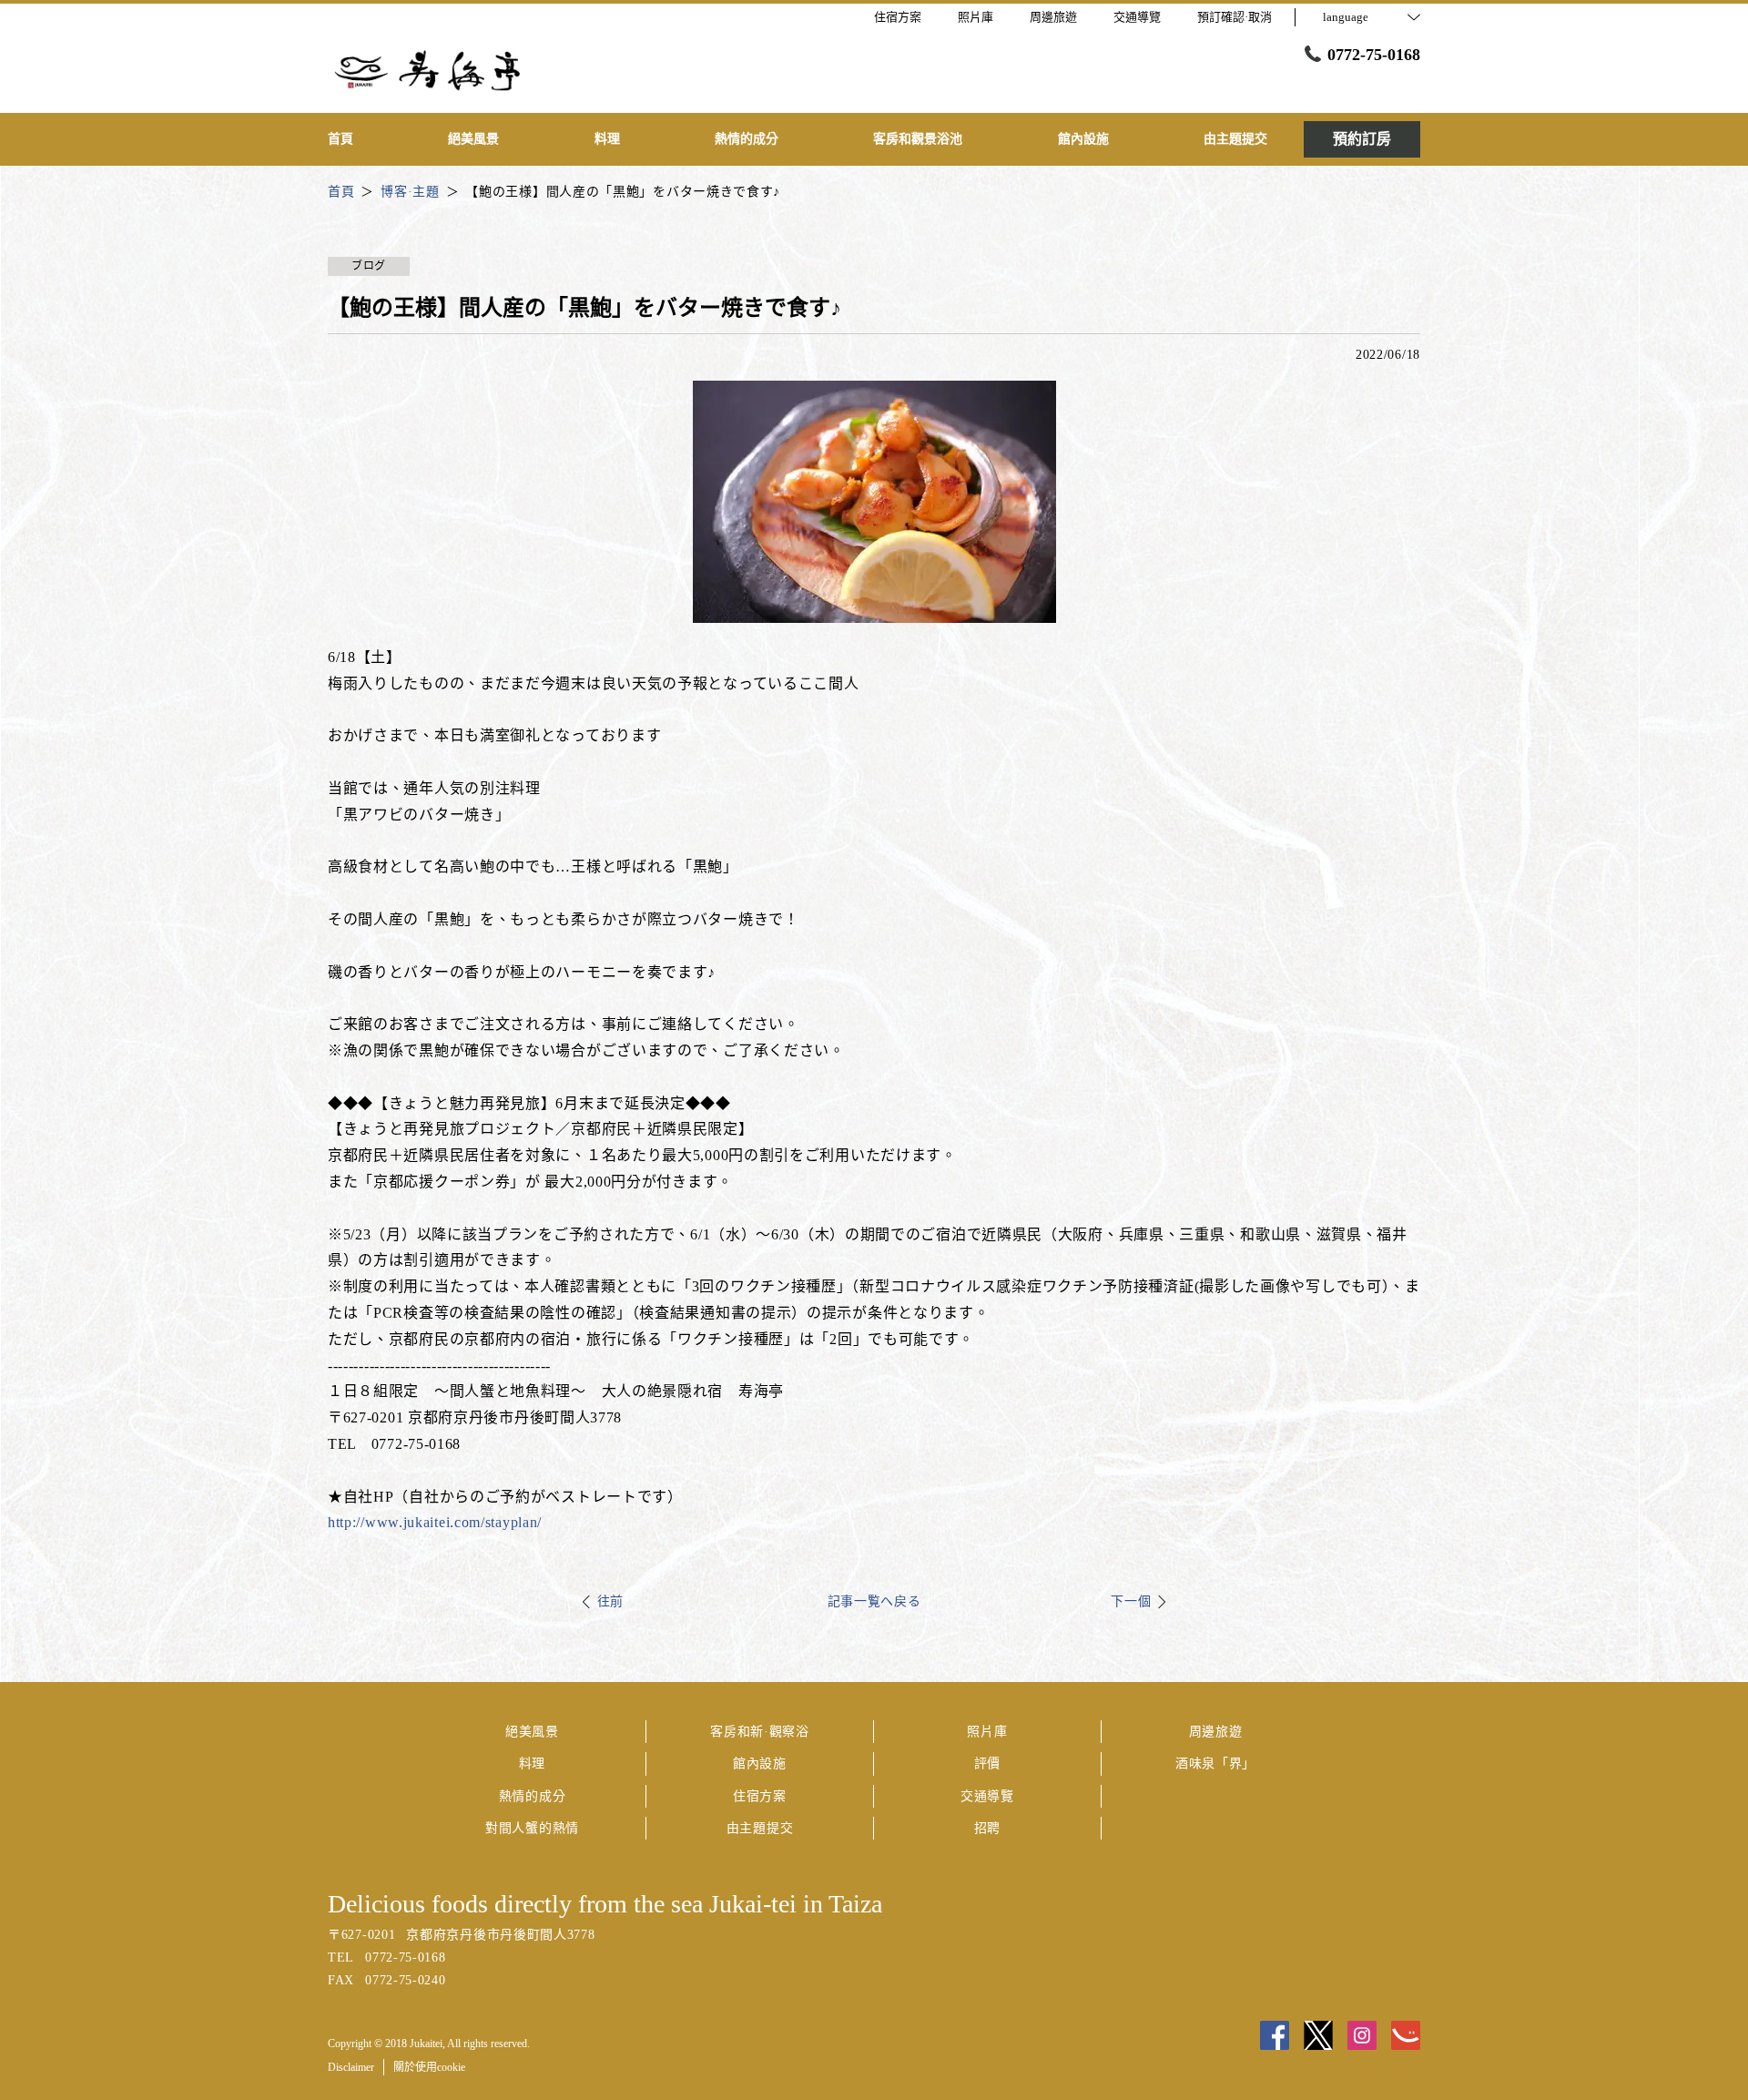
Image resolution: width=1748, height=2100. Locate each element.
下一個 (1131, 1601)
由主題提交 (760, 1828)
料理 (532, 1764)
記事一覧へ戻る (874, 1601)
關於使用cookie (429, 2067)
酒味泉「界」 (1215, 1764)
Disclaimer (351, 2067)
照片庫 (987, 1732)
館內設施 (760, 1764)
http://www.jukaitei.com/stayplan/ (435, 1522)
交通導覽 (987, 1796)
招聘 (987, 1828)
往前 (610, 1601)
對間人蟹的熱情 (532, 1828)
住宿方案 (760, 1796)
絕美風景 (532, 1732)
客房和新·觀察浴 (760, 1732)
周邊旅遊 (1216, 1732)
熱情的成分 (533, 1796)
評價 (987, 1764)
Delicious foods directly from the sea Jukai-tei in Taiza (605, 1904)
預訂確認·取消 (1235, 17)
